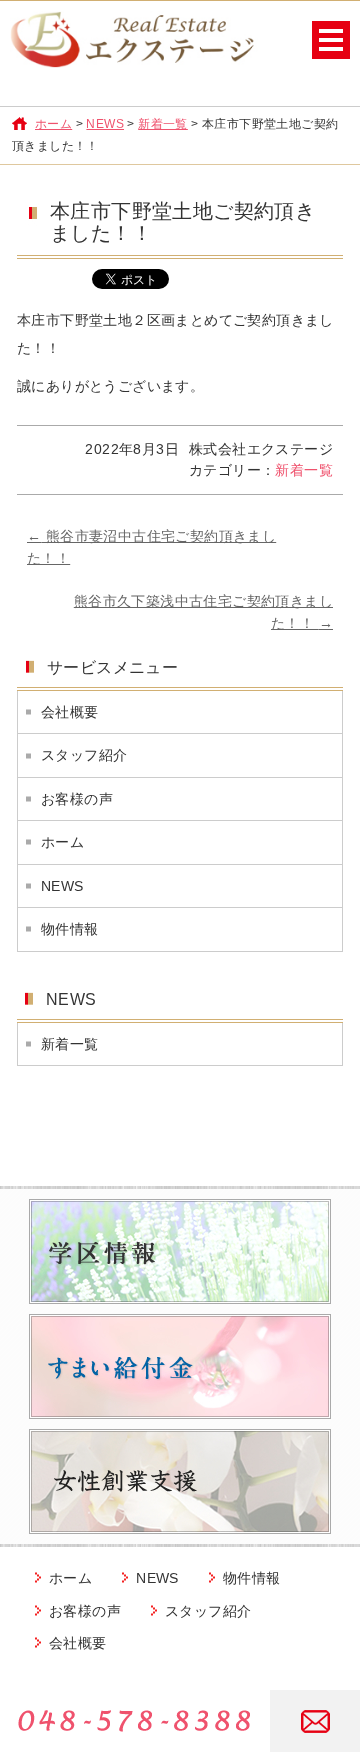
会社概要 (70, 712)
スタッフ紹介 (84, 755)
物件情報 (70, 929)
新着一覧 (163, 124)
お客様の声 (77, 799)
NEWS (105, 124)
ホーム (53, 124)
